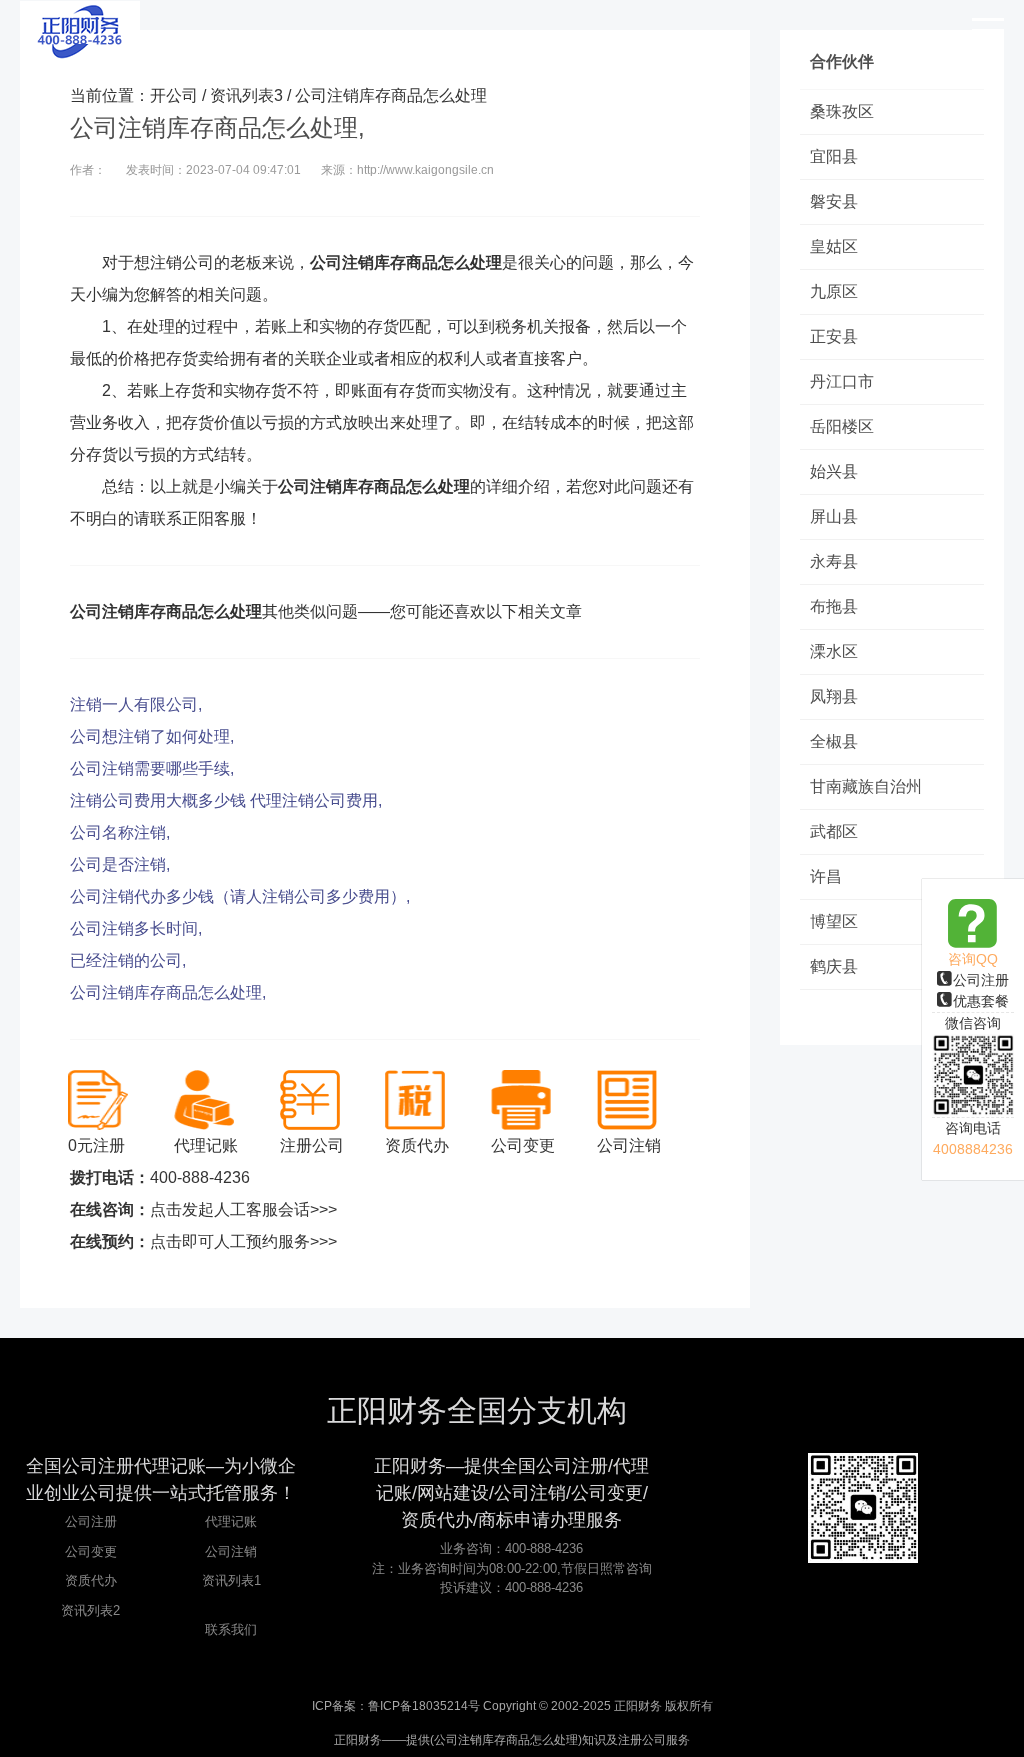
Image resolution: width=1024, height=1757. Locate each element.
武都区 (834, 831)
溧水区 (834, 651)
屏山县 (834, 516)
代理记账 (231, 1521)
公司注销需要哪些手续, (152, 768)
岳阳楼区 (842, 426)
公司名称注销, (120, 832)
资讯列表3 (246, 95)
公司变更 (91, 1551)
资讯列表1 (231, 1580)
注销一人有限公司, (136, 704)
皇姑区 (834, 246)
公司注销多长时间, (136, 928)
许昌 (826, 876)
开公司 (174, 95)
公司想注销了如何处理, (152, 736)
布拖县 (834, 606)
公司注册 (981, 980)
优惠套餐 (981, 1001)
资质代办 (91, 1580)
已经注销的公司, (128, 960)
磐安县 (834, 201)
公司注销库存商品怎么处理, (168, 992)
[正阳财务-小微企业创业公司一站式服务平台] (80, 30)
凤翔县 (834, 696)
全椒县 (834, 741)
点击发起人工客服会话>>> (243, 1209)
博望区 (834, 921)
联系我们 (231, 1629)
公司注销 (231, 1551)
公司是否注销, (120, 864)
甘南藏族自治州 (866, 786)
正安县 (834, 336)
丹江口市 (842, 381)
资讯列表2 (90, 1610)
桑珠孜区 (842, 111)
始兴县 (834, 471)
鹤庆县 (834, 966)
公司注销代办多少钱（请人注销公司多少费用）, (240, 896)
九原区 (834, 291)
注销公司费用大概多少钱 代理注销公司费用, (226, 800)
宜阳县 (834, 156)
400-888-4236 (200, 1177)
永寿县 (834, 561)
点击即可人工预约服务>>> (243, 1241)
